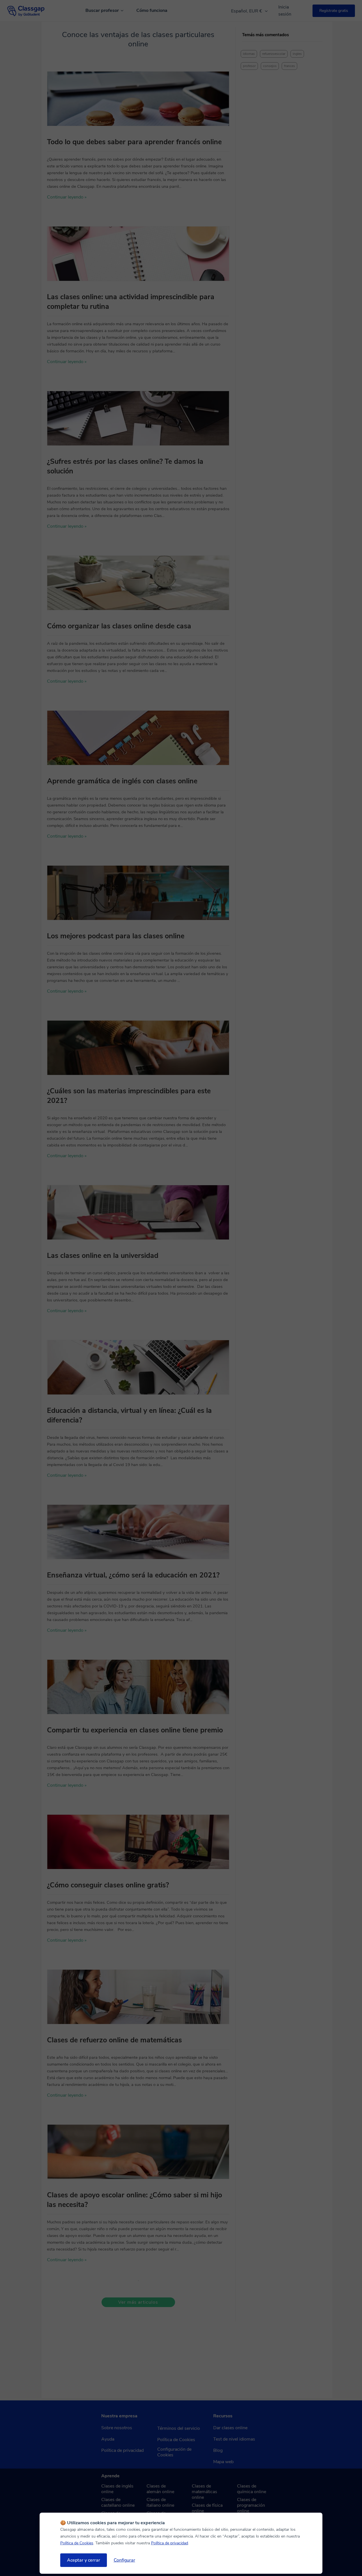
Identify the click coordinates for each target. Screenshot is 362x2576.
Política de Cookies (77, 2543)
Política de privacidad (170, 2543)
